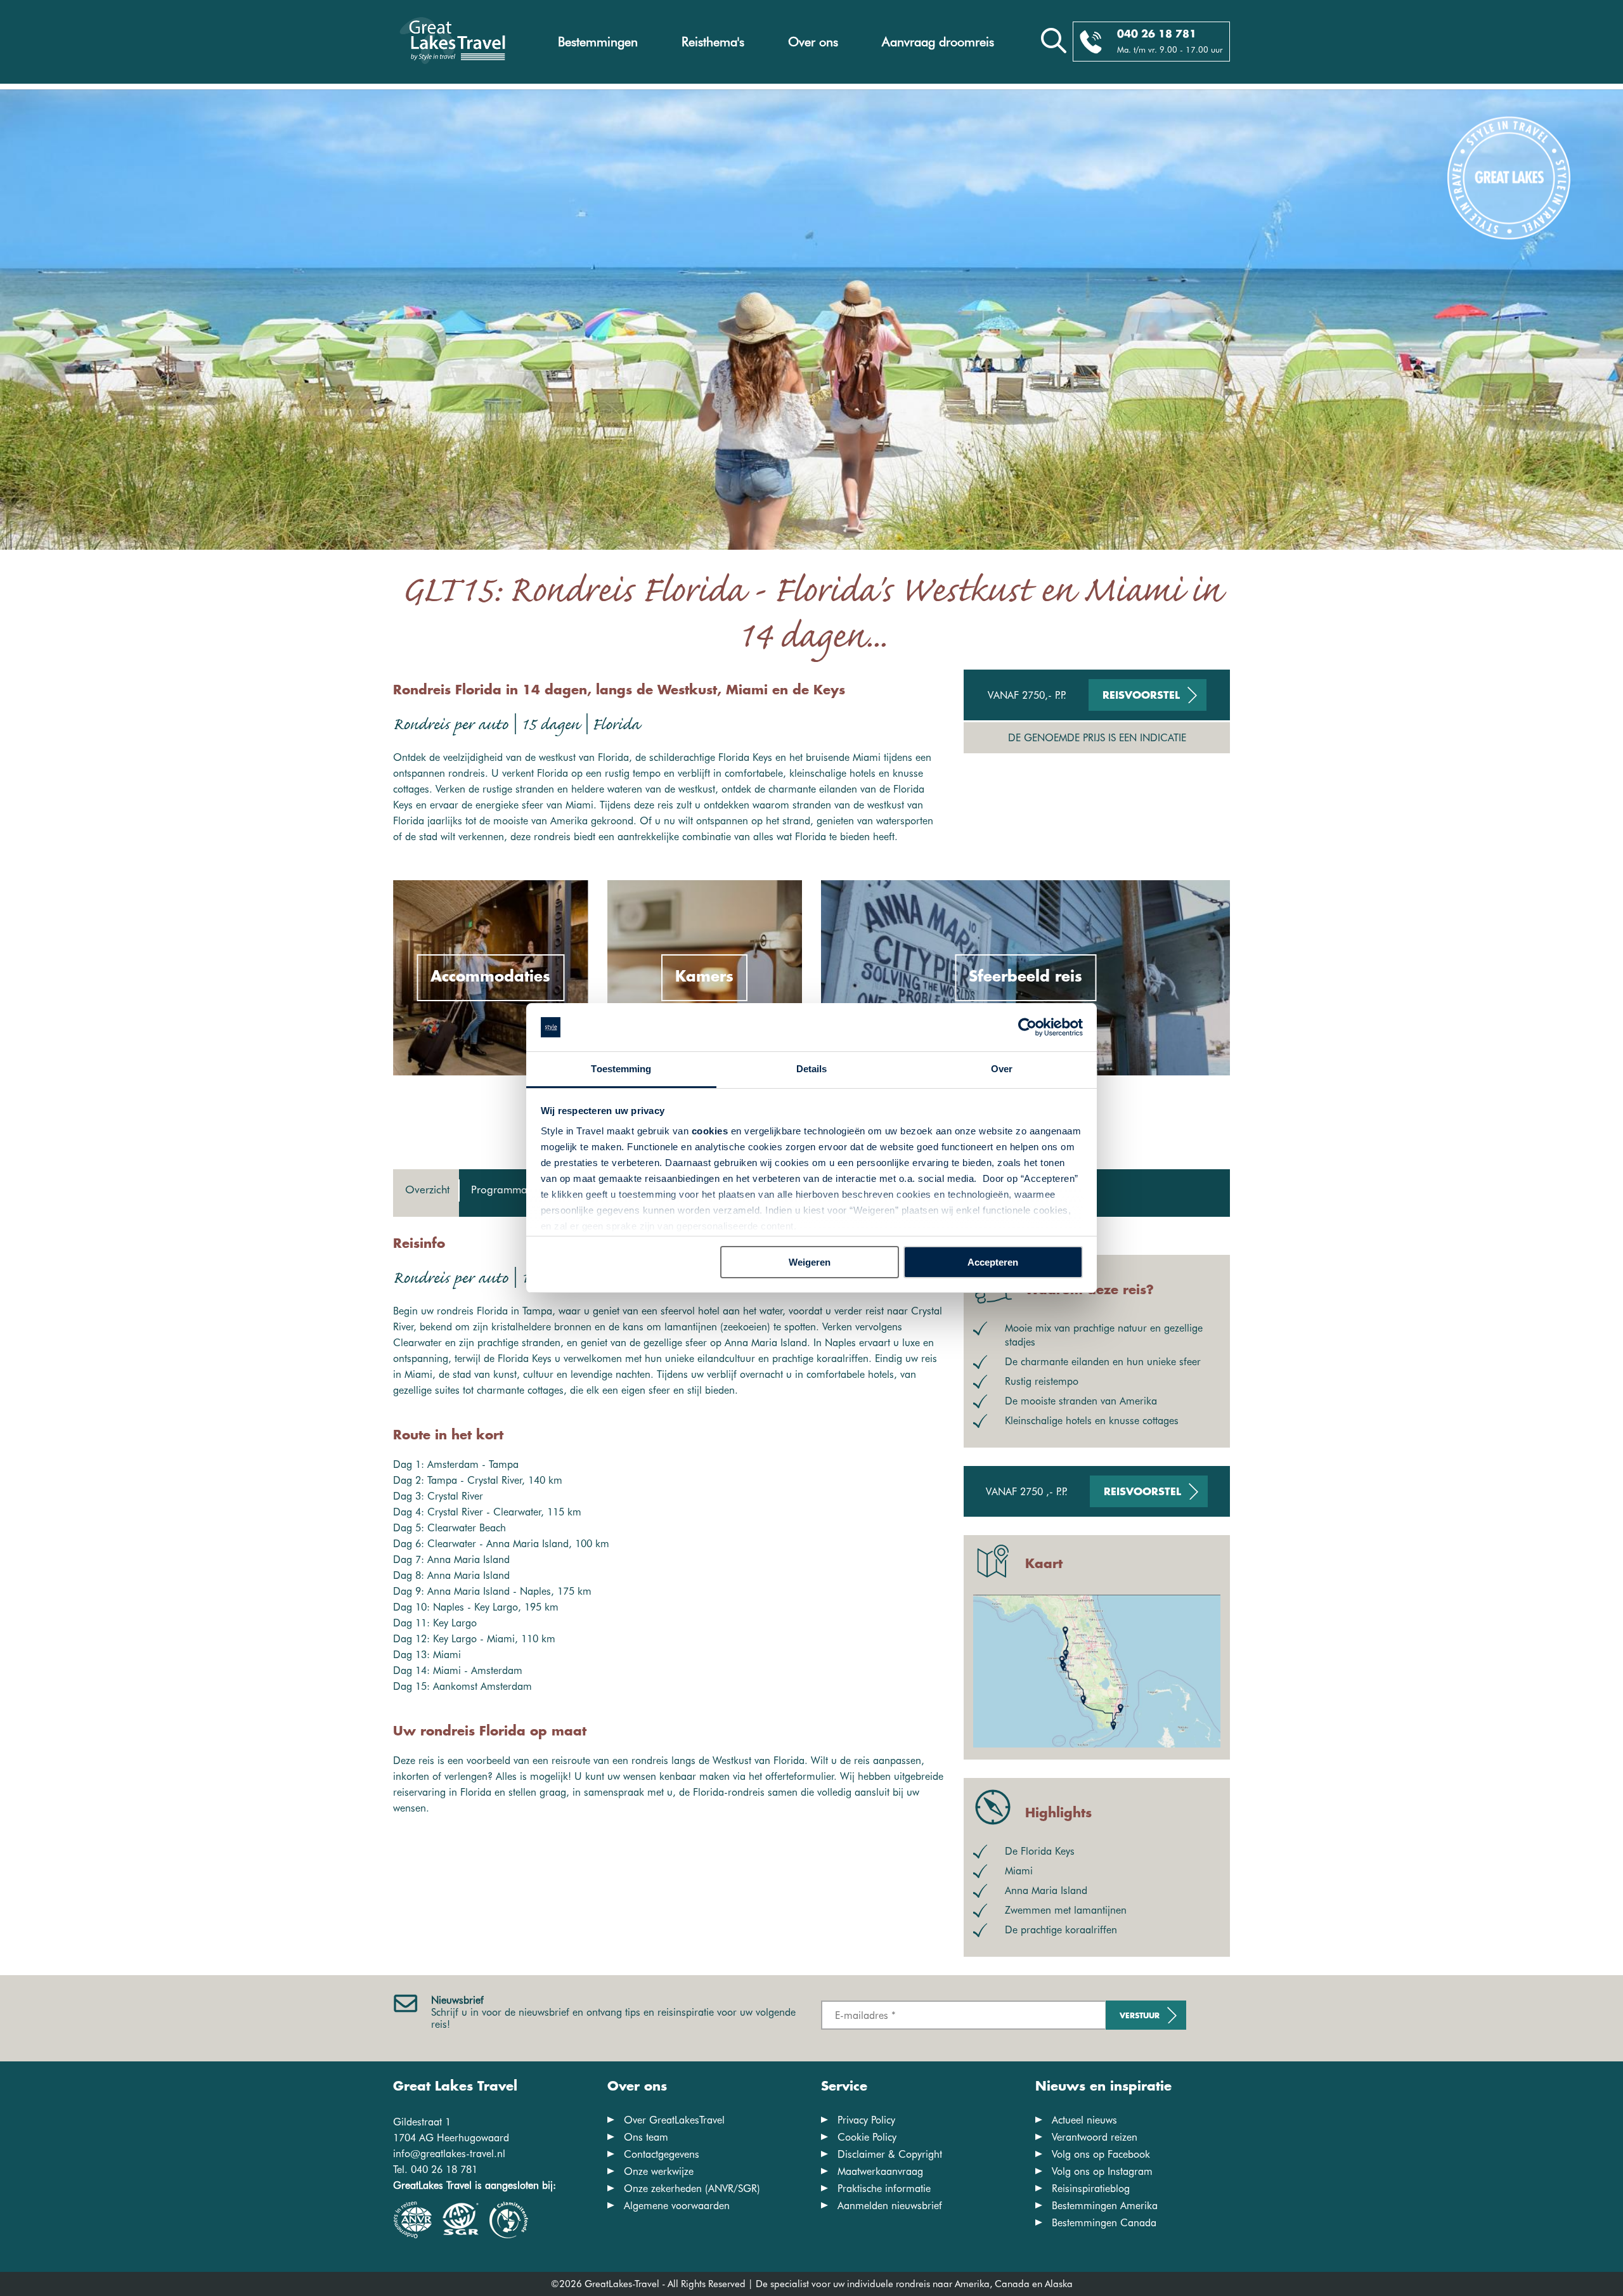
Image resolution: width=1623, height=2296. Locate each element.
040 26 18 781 (1157, 35)
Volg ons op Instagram (1102, 2171)
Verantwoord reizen (1095, 2137)
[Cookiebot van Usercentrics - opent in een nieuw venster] (1027, 1027)
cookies (710, 1131)
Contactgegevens (662, 2154)
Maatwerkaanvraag (880, 2171)
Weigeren (810, 1262)
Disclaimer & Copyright (890, 2154)
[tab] (426, 1193)
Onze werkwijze (659, 2171)
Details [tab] (812, 1069)
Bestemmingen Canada (1104, 2223)
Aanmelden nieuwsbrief (890, 2206)
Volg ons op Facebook (1101, 2154)
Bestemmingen (598, 42)
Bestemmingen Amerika (1105, 2206)
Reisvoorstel (1141, 696)
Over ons (813, 42)
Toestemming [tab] (621, 1069)
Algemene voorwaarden (677, 2206)
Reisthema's (713, 42)
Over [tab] (1002, 1069)
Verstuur (1140, 2016)
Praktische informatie (884, 2189)
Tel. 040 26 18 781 (435, 2170)
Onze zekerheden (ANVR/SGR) (692, 2189)
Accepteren (993, 1262)
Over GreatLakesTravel (674, 2120)
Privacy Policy (866, 2120)
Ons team (646, 2137)
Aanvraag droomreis (938, 42)
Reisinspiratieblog (1091, 2189)
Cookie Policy (867, 2137)
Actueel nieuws (1084, 2120)
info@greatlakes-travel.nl (449, 2154)
